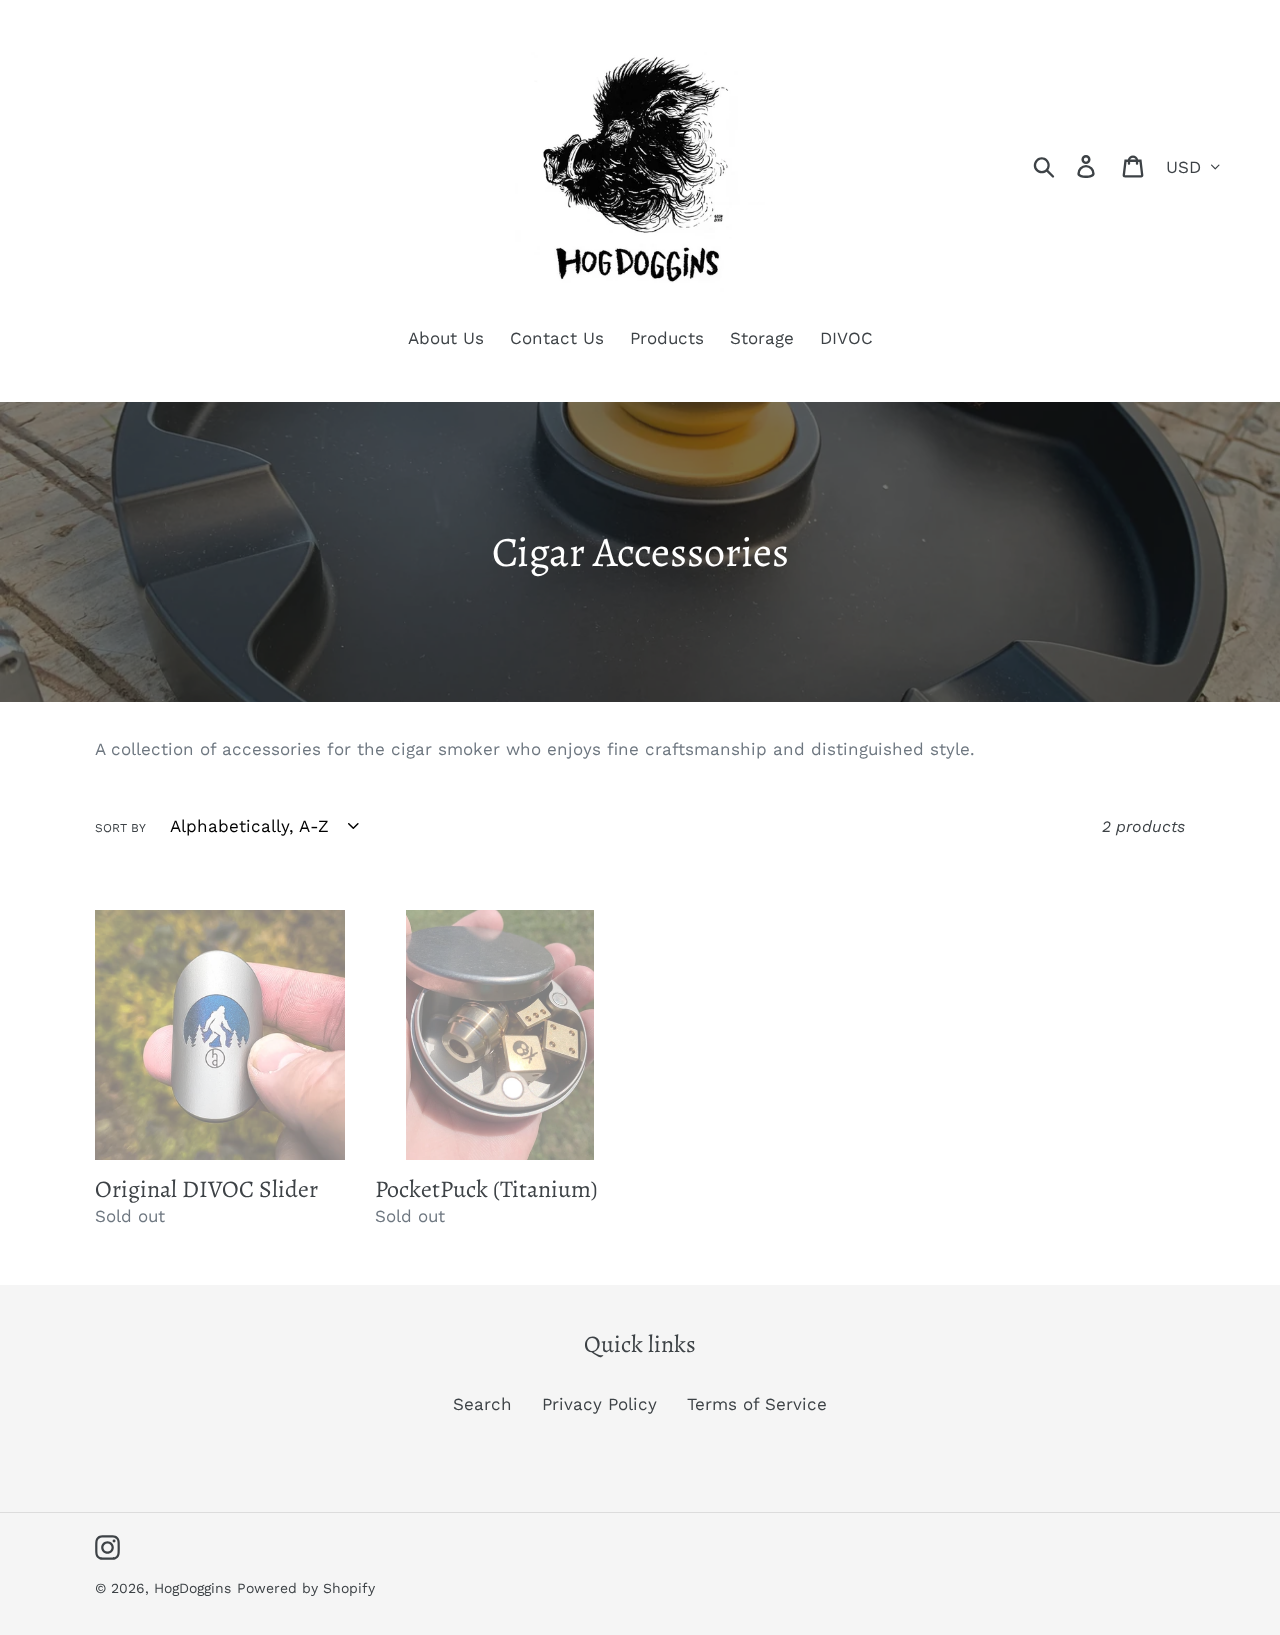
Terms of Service (757, 1404)
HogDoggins (192, 1588)
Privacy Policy (599, 1404)
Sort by (120, 828)
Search (482, 1404)
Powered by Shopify (306, 1588)
